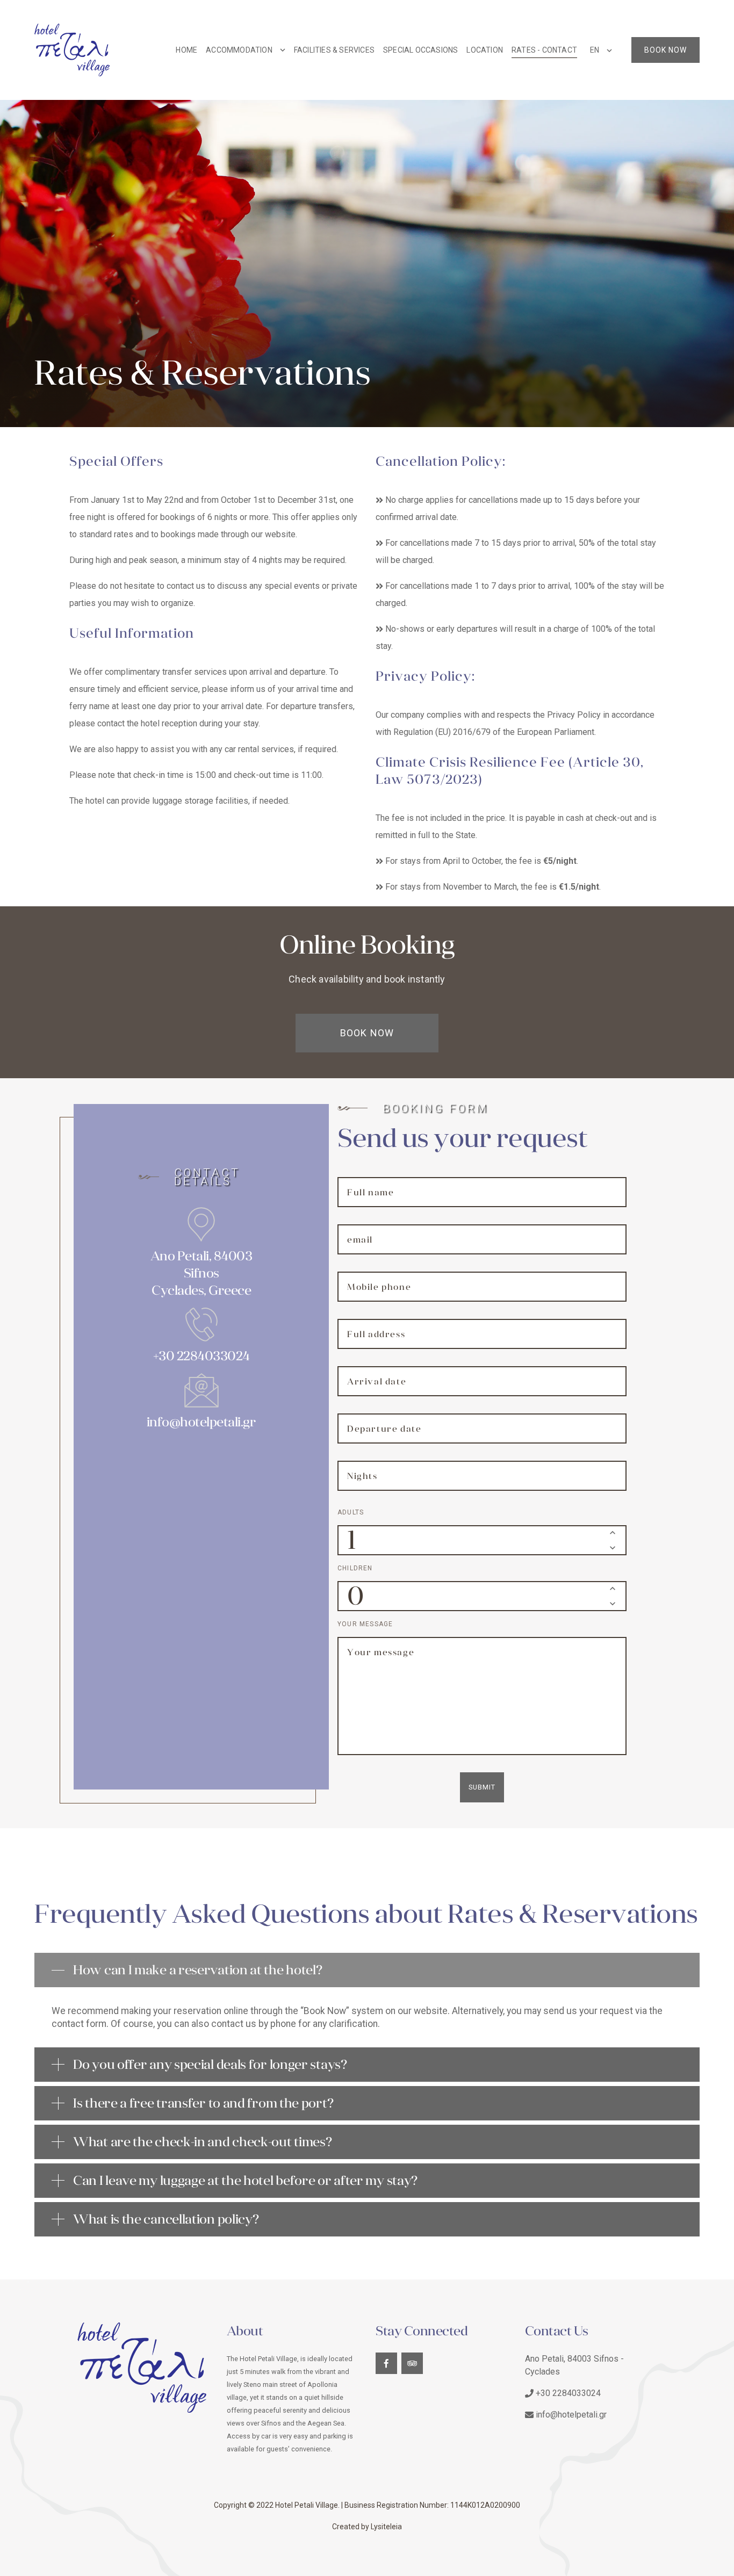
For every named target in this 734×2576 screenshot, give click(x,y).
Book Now (665, 50)
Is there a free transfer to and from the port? (203, 2103)
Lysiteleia (386, 2527)
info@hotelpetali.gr (202, 1422)
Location (485, 50)
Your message (365, 1624)
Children (355, 1568)
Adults (351, 1512)
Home (186, 50)
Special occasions (420, 50)
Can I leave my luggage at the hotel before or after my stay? (245, 2181)
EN (595, 50)
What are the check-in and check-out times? (202, 2142)
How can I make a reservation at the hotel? (197, 1970)
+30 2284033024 (202, 1356)
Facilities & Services (334, 50)
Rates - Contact (544, 50)
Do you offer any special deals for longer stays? (210, 2065)
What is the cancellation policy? (166, 2219)
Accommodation (239, 50)
